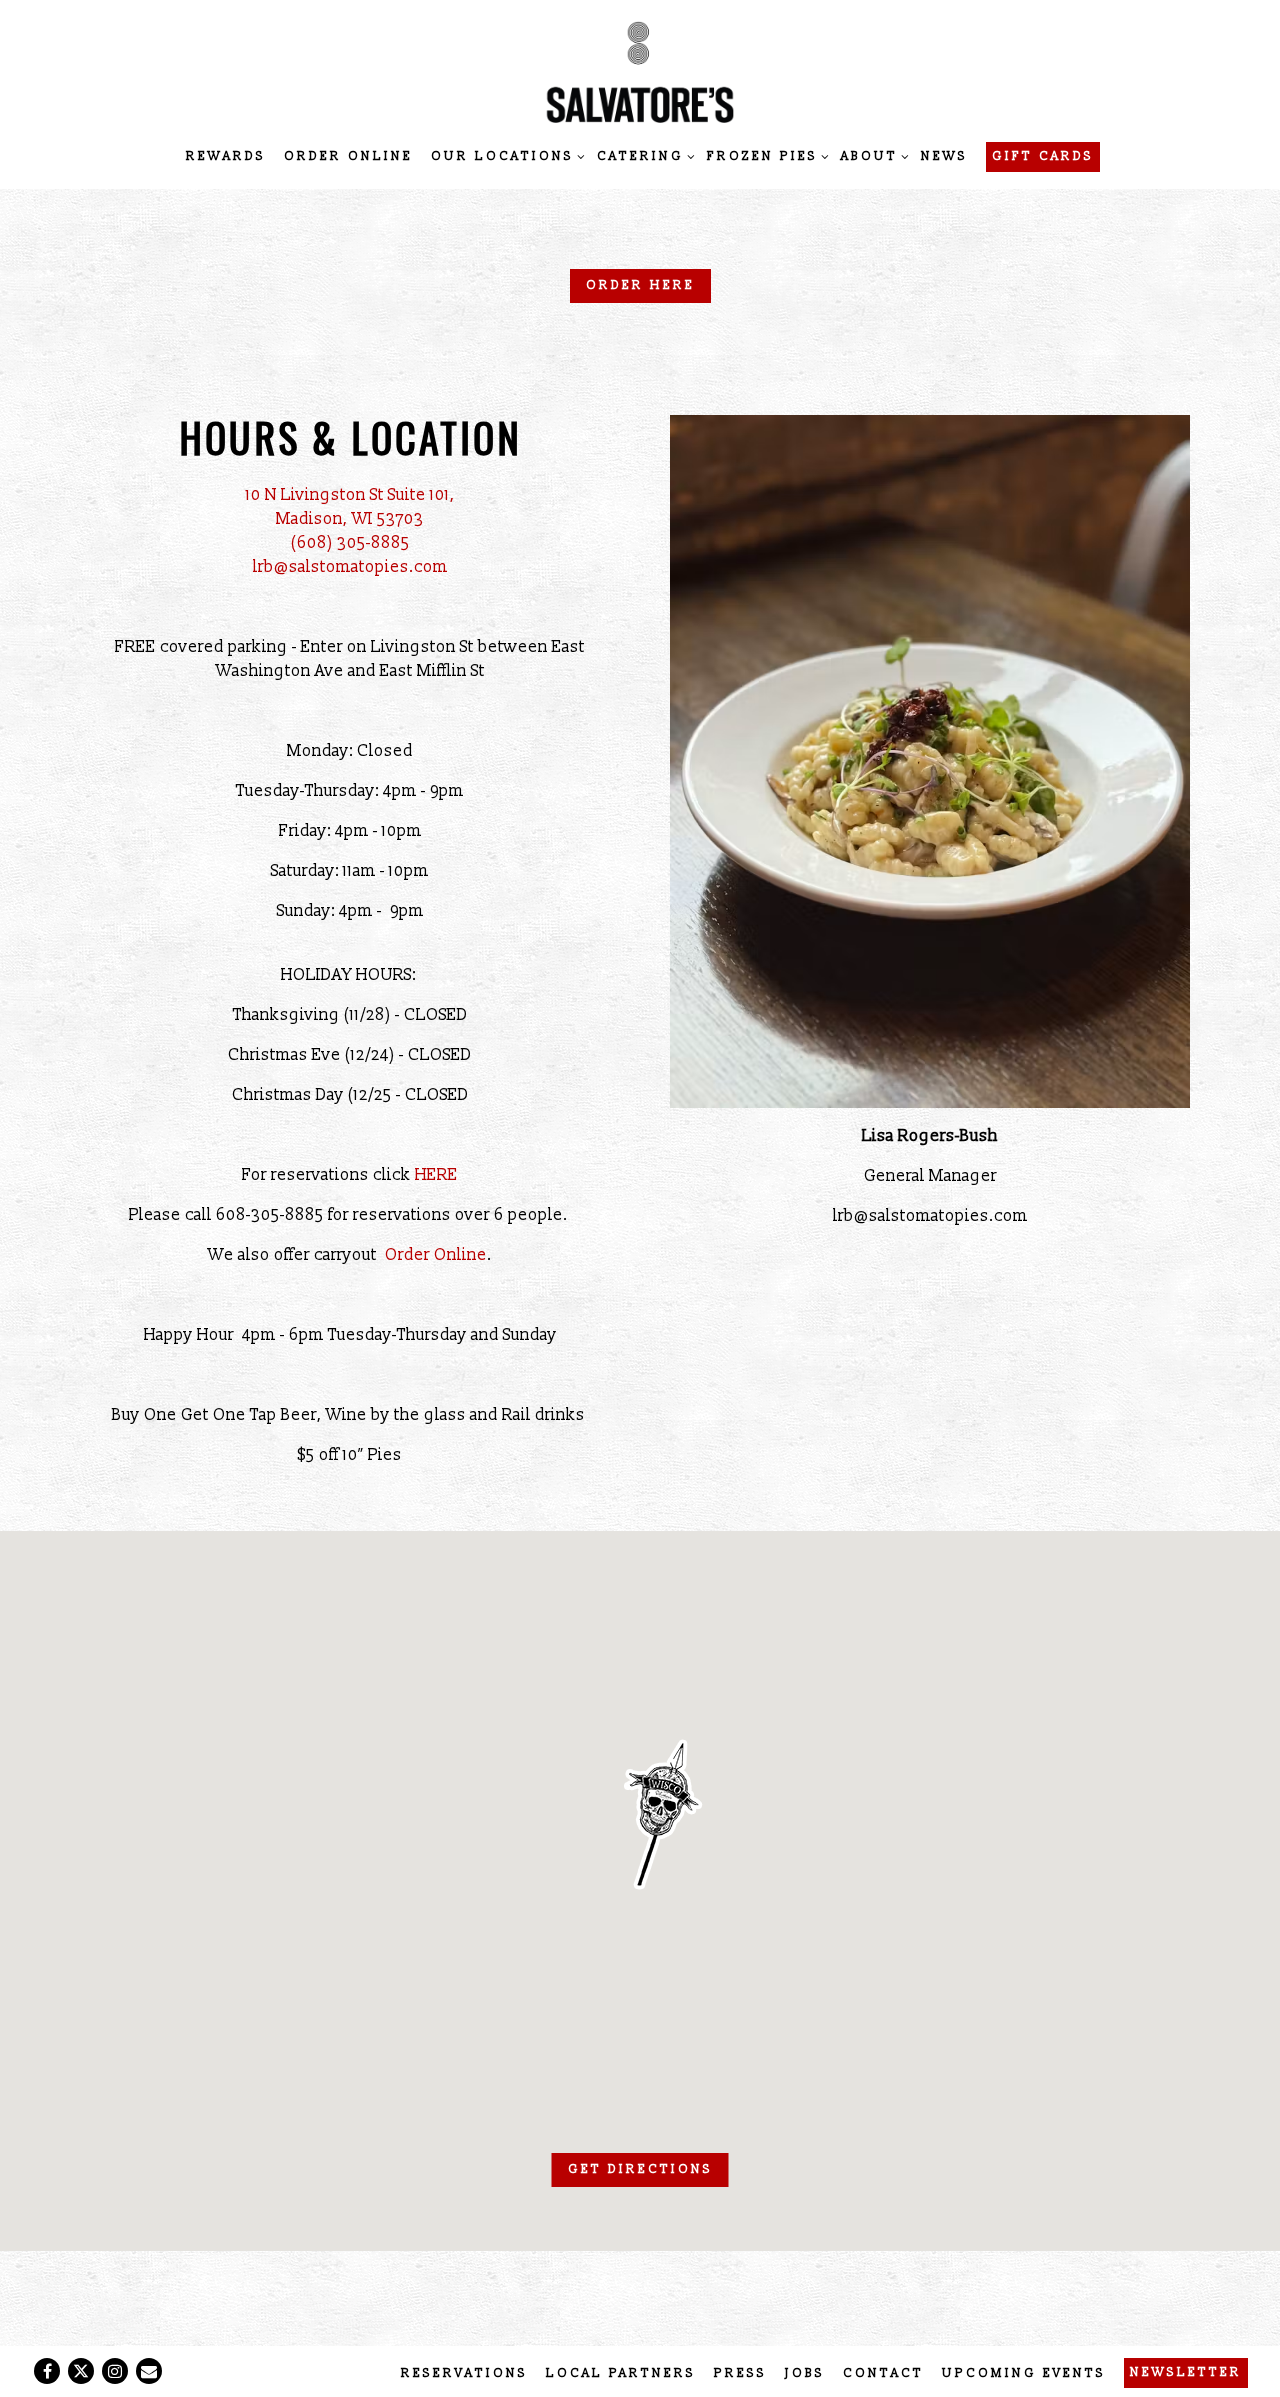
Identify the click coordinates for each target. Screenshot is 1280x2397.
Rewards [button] (226, 156)
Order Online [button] (348, 156)
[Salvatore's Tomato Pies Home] (640, 71)
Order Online (436, 1255)
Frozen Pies (765, 156)
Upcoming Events (1024, 2373)
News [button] (944, 156)
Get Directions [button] (640, 2169)
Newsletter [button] (1186, 2372)
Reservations (464, 2373)
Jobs (805, 2373)
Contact (883, 2373)
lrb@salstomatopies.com (350, 567)
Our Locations (505, 156)
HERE (436, 1175)
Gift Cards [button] (1043, 156)
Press (740, 2373)
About (872, 156)
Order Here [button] (640, 285)
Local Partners (621, 2373)
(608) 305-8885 (350, 543)
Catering (643, 156)
